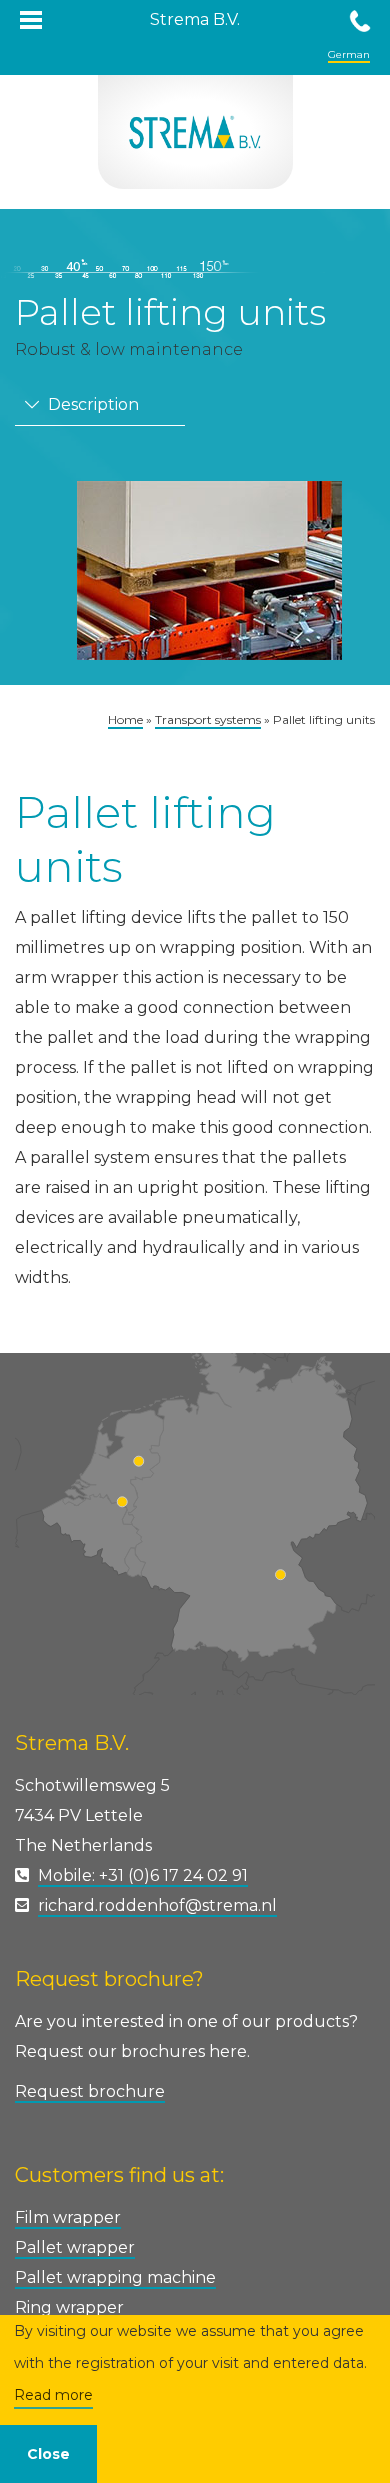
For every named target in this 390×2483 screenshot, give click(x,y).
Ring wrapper (69, 2307)
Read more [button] (53, 2395)
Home (125, 719)
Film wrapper (68, 2217)
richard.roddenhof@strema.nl (157, 1905)
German (349, 54)
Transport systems (208, 719)
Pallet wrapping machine (115, 2277)
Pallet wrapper (75, 2247)
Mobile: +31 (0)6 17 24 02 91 (143, 1875)
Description (91, 404)
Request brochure (90, 2091)
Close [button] (48, 2454)
